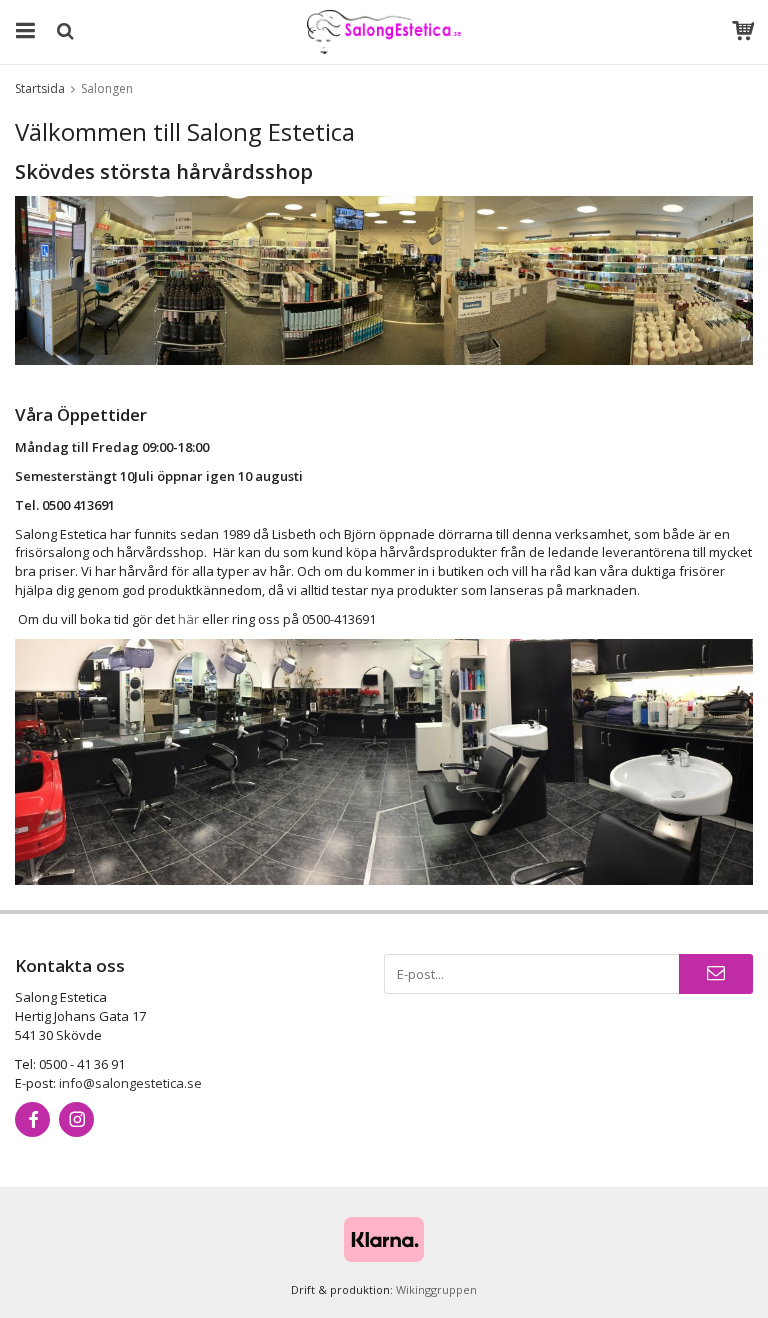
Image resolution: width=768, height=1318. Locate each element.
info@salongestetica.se (130, 1083)
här (188, 619)
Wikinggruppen (436, 1289)
